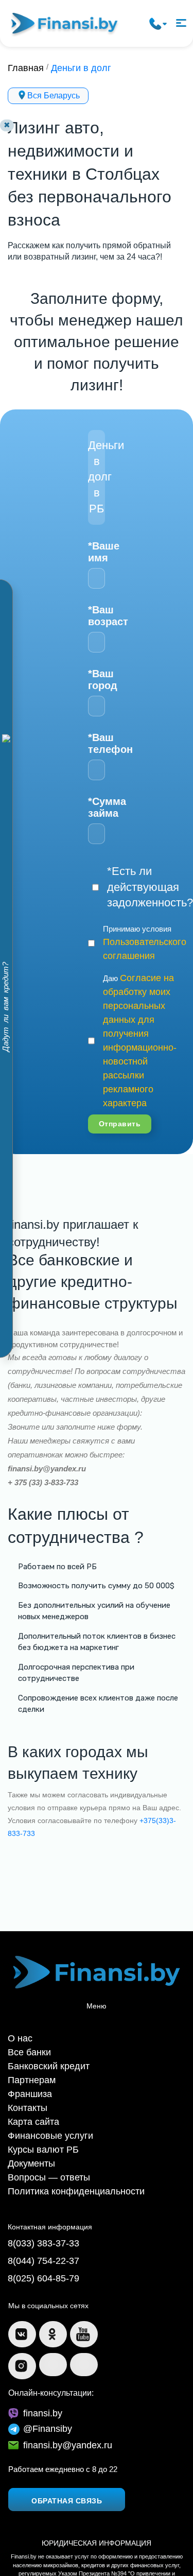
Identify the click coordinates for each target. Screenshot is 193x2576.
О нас (18, 2017)
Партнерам (27, 2051)
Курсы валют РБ (37, 2110)
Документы (28, 2121)
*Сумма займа (97, 805)
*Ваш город (97, 677)
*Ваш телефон (97, 741)
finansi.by (39, 2352)
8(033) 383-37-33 (37, 2194)
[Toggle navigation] (180, 22)
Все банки (26, 2028)
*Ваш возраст (97, 613)
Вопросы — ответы (42, 2133)
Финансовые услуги (43, 2098)
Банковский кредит (41, 2040)
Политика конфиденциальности (64, 2144)
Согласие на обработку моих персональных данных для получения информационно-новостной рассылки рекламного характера (133, 1027)
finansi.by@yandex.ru (60, 2383)
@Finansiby (43, 2367)
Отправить (116, 1105)
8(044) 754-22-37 (37, 2209)
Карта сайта (29, 2086)
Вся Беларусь (54, 93)
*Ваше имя (97, 549)
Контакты (24, 2075)
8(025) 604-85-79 (37, 2224)
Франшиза (26, 2063)
